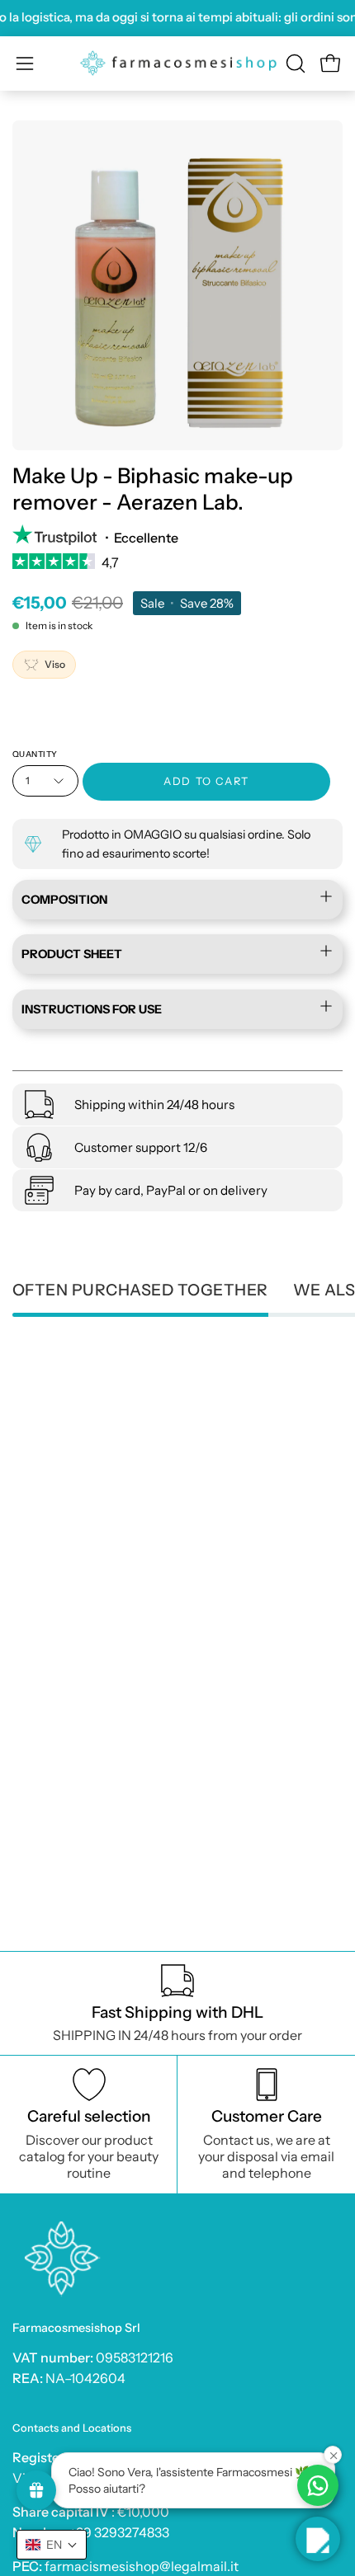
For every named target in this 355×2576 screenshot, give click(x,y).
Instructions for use (92, 1009)
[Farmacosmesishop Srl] (178, 63)
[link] (177, 567)
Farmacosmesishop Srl (76, 2328)
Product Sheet (72, 954)
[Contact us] (318, 2485)
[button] (294, 63)
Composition (64, 900)
